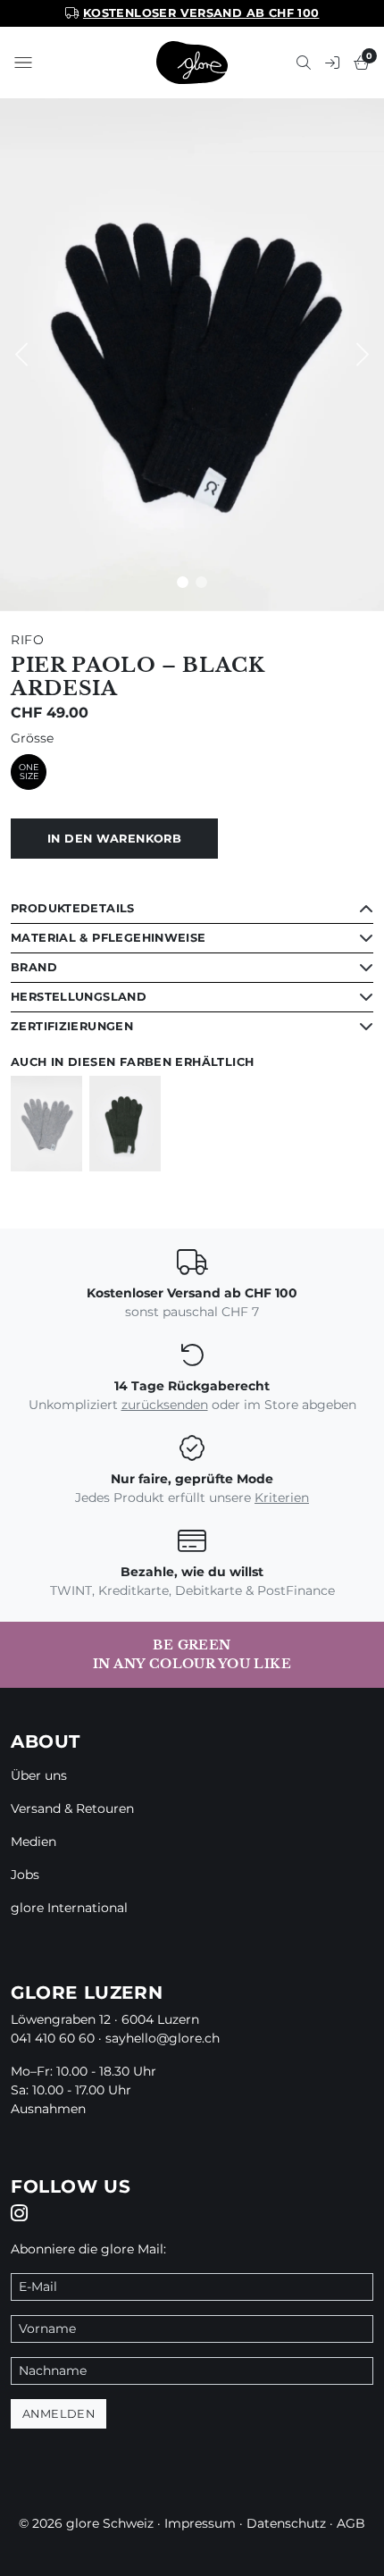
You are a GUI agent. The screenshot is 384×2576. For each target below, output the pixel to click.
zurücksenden (165, 1405)
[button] (23, 63)
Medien (33, 1842)
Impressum (200, 2523)
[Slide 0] (183, 582)
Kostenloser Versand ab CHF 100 (201, 13)
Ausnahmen (48, 2109)
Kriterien (282, 1498)
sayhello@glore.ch (163, 2038)
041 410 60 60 (53, 2038)
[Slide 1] (201, 582)
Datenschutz (286, 2523)
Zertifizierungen (72, 1026)
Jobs (25, 1875)
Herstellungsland (79, 997)
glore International (69, 1908)
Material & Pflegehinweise (109, 938)
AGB (351, 2523)
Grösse (32, 738)
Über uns (39, 1775)
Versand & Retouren (72, 1808)
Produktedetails (73, 908)
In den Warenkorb (114, 839)
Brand (34, 967)
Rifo (28, 640)
